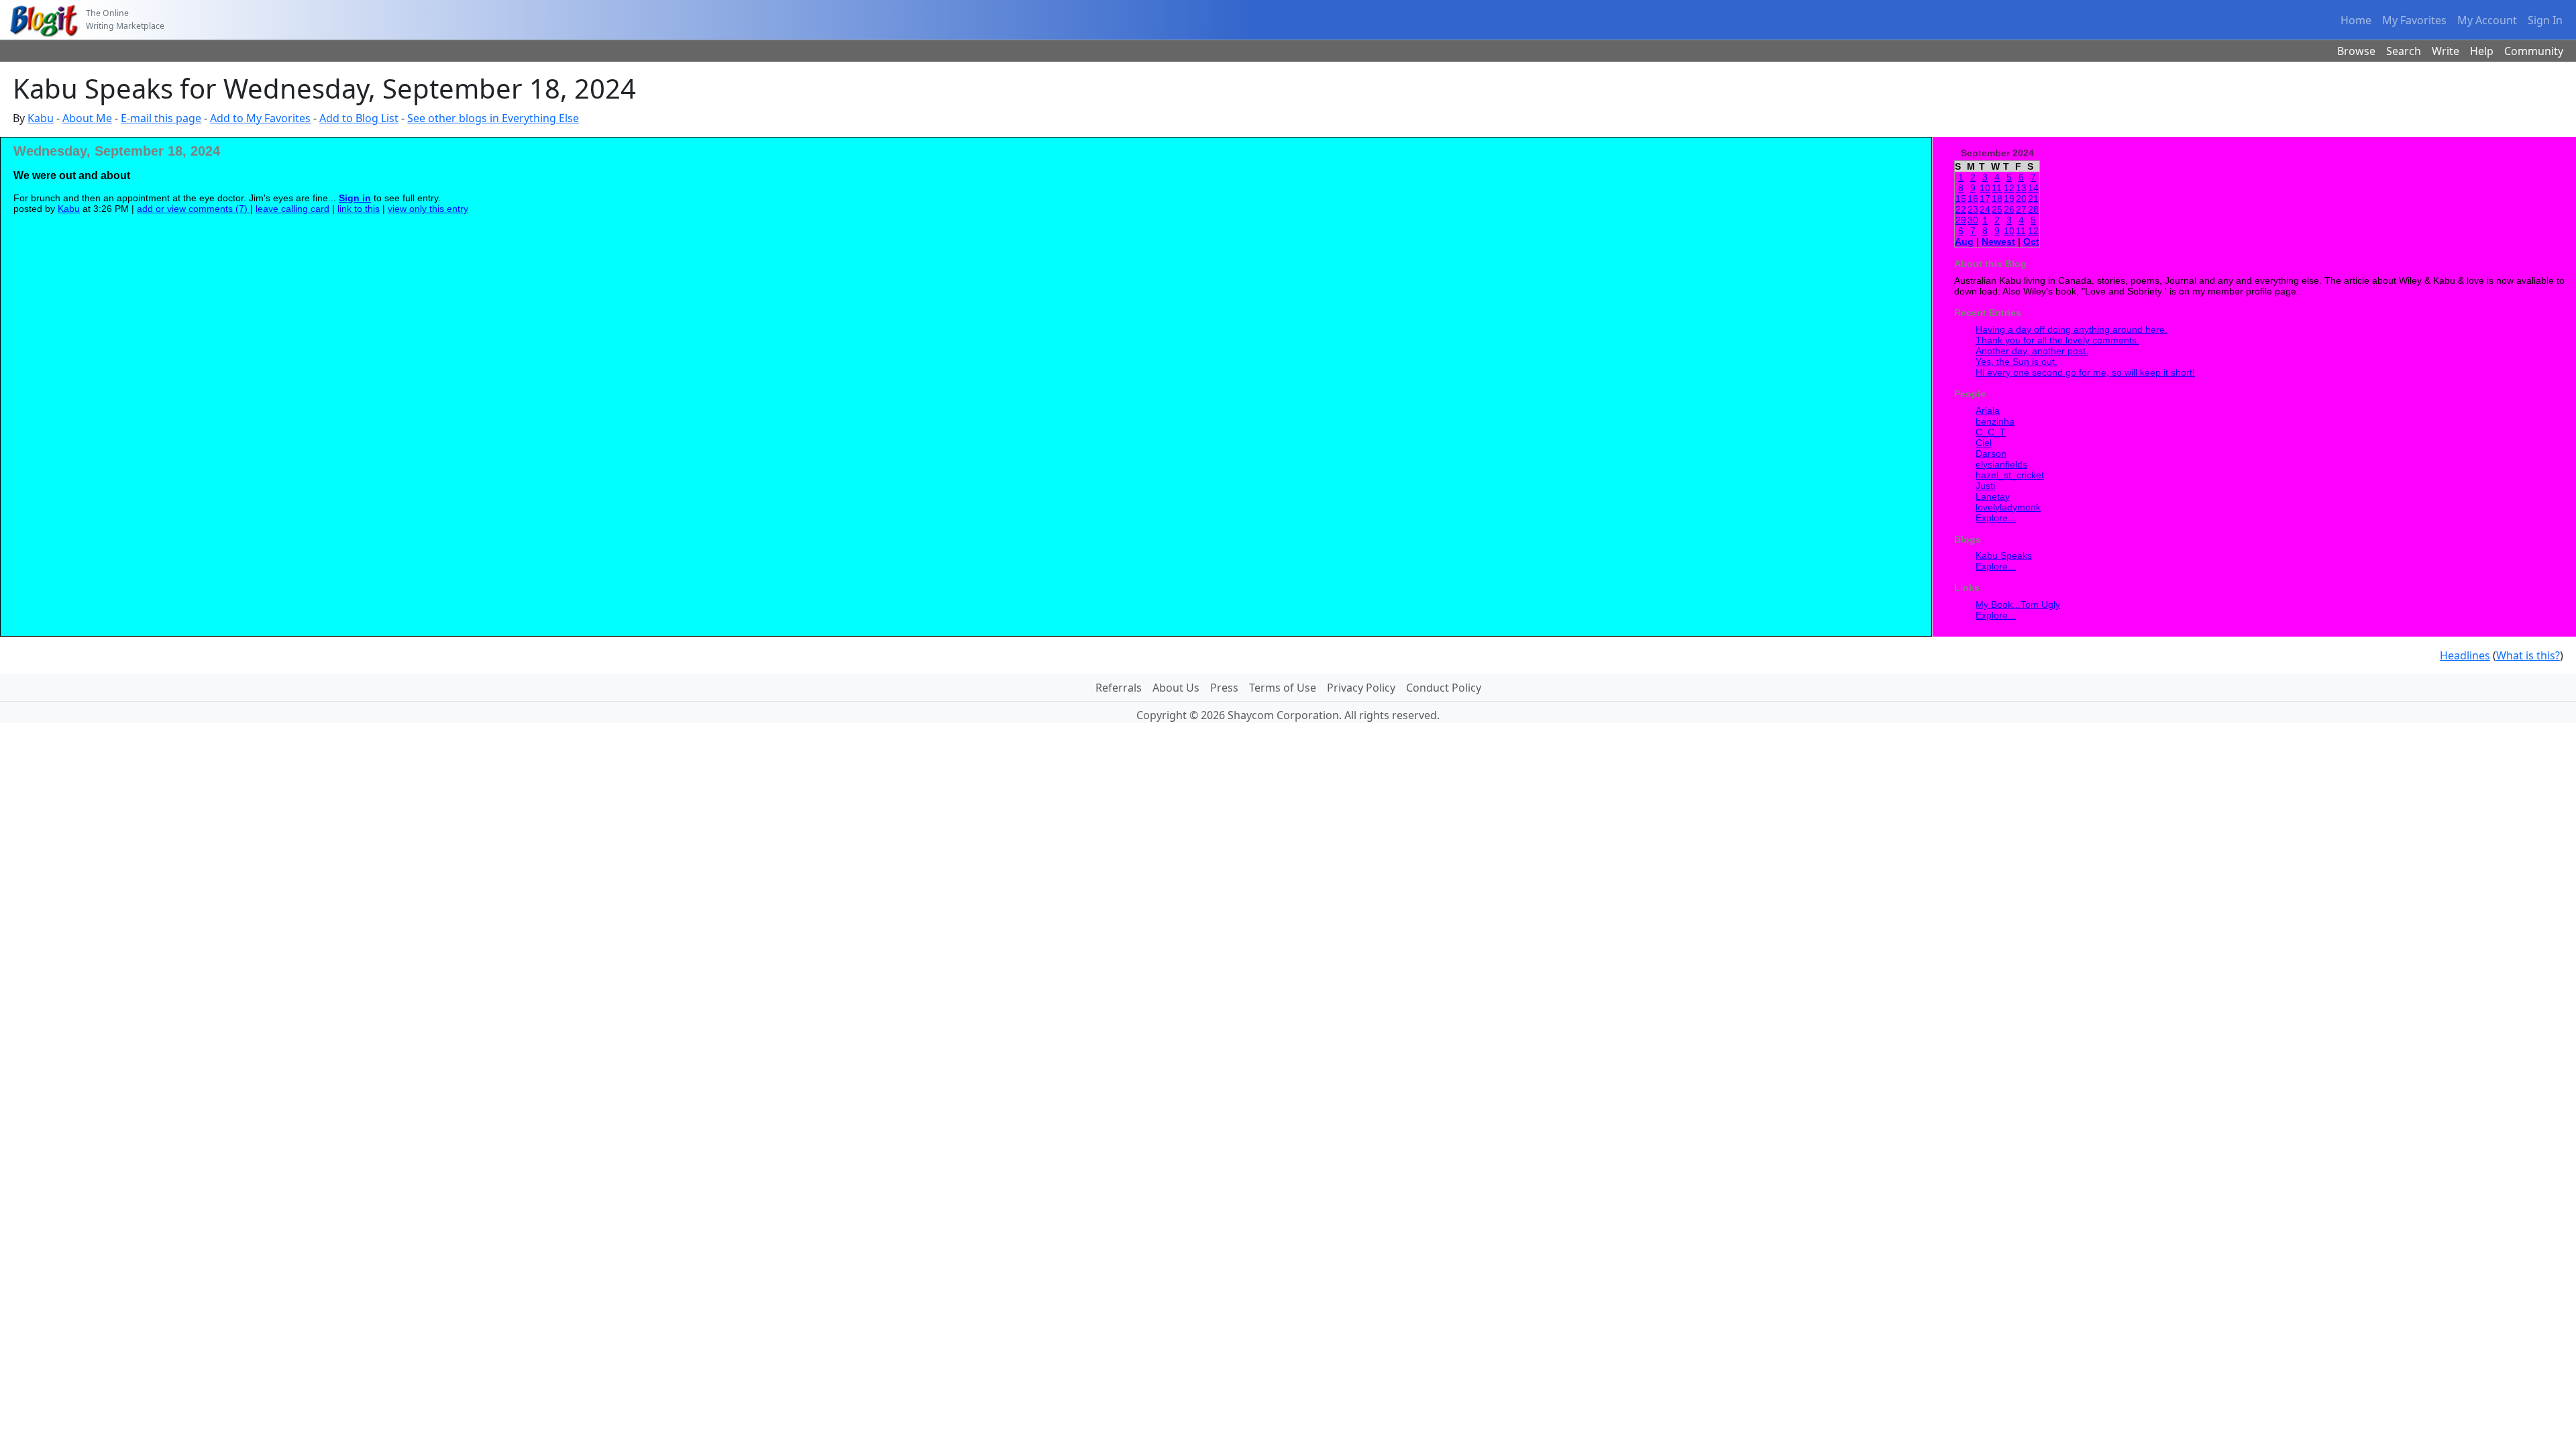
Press (1224, 688)
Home (2356, 20)
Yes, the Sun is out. (2017, 362)
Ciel (1984, 443)
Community (2534, 51)
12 (2009, 188)
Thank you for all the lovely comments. (2057, 340)
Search (2404, 51)
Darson (1991, 453)
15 (1961, 199)
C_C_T (1991, 432)
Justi (1985, 486)
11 (1997, 188)
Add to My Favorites (260, 118)
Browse (2356, 51)
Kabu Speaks (2004, 555)
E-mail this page (161, 118)
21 (2033, 199)
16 (1973, 199)
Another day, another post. (2032, 351)
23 (1973, 209)
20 (2021, 199)
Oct (2031, 241)
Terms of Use (1283, 688)
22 (1961, 209)
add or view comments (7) (194, 209)
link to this (359, 209)
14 (2033, 188)
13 (2021, 188)
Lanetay (1993, 496)
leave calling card (292, 209)
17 (1985, 199)
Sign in (355, 198)
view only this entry (428, 209)
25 (1997, 209)
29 (1961, 220)
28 (2033, 209)
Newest (1998, 241)
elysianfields (2001, 464)
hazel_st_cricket (2010, 475)
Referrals (1119, 688)
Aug (1964, 241)
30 (1973, 220)
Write (2446, 51)
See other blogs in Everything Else (493, 118)
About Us (1176, 688)
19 (2009, 199)
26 (2009, 209)
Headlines (2465, 655)
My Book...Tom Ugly (2018, 604)
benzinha (1995, 421)
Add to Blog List (359, 118)
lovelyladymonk (2008, 507)
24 (1985, 209)
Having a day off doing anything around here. (2072, 329)
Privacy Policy (1361, 688)
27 (2021, 209)
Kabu (41, 118)
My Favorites (2414, 20)
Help (2482, 51)
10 (1985, 188)
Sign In (2545, 20)
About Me (87, 118)
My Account (2487, 20)
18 (1997, 199)
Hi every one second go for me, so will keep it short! (2085, 372)
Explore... (1996, 518)
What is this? (2528, 655)
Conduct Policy (1444, 688)
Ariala (1988, 411)
